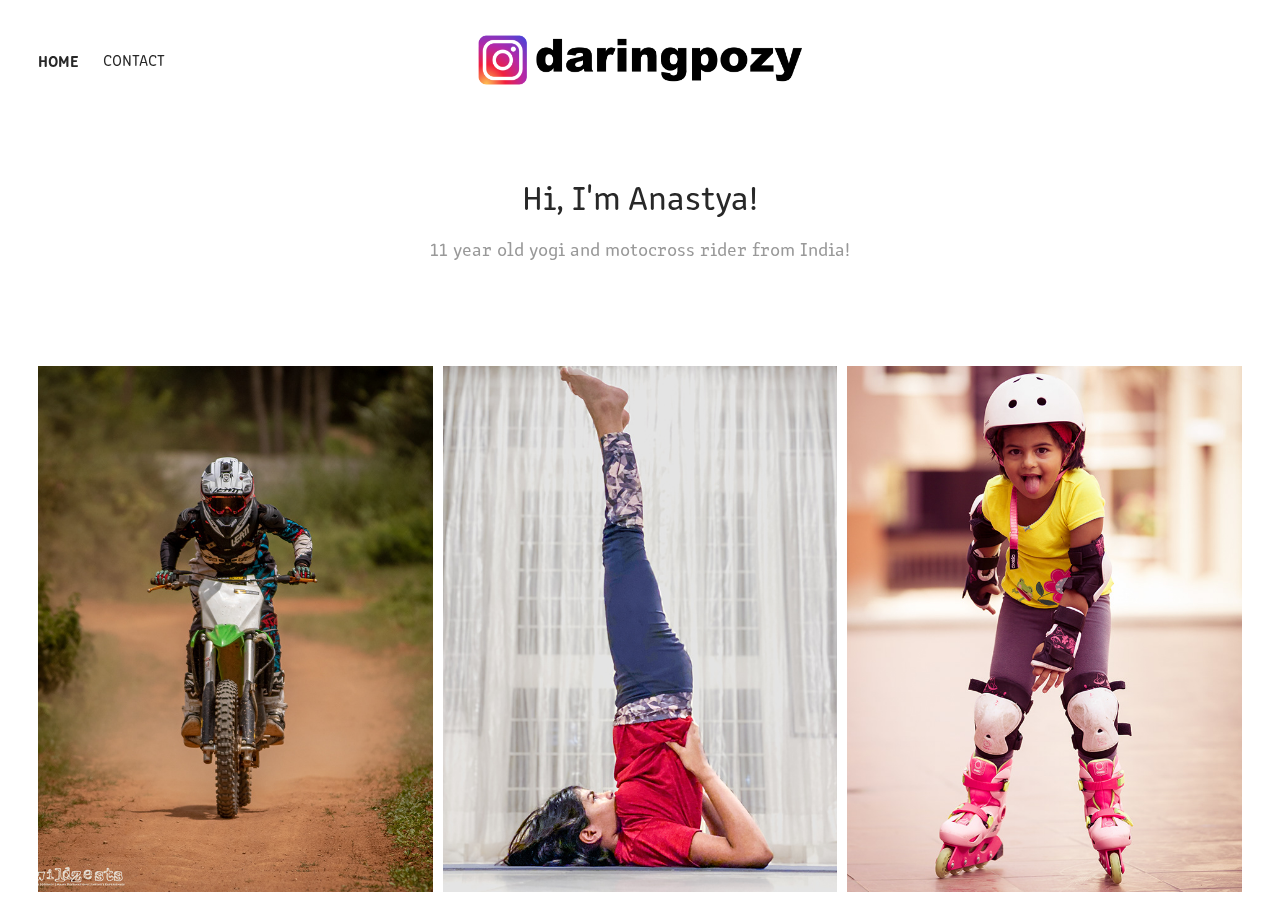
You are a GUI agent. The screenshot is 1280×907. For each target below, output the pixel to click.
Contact (134, 59)
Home (58, 60)
